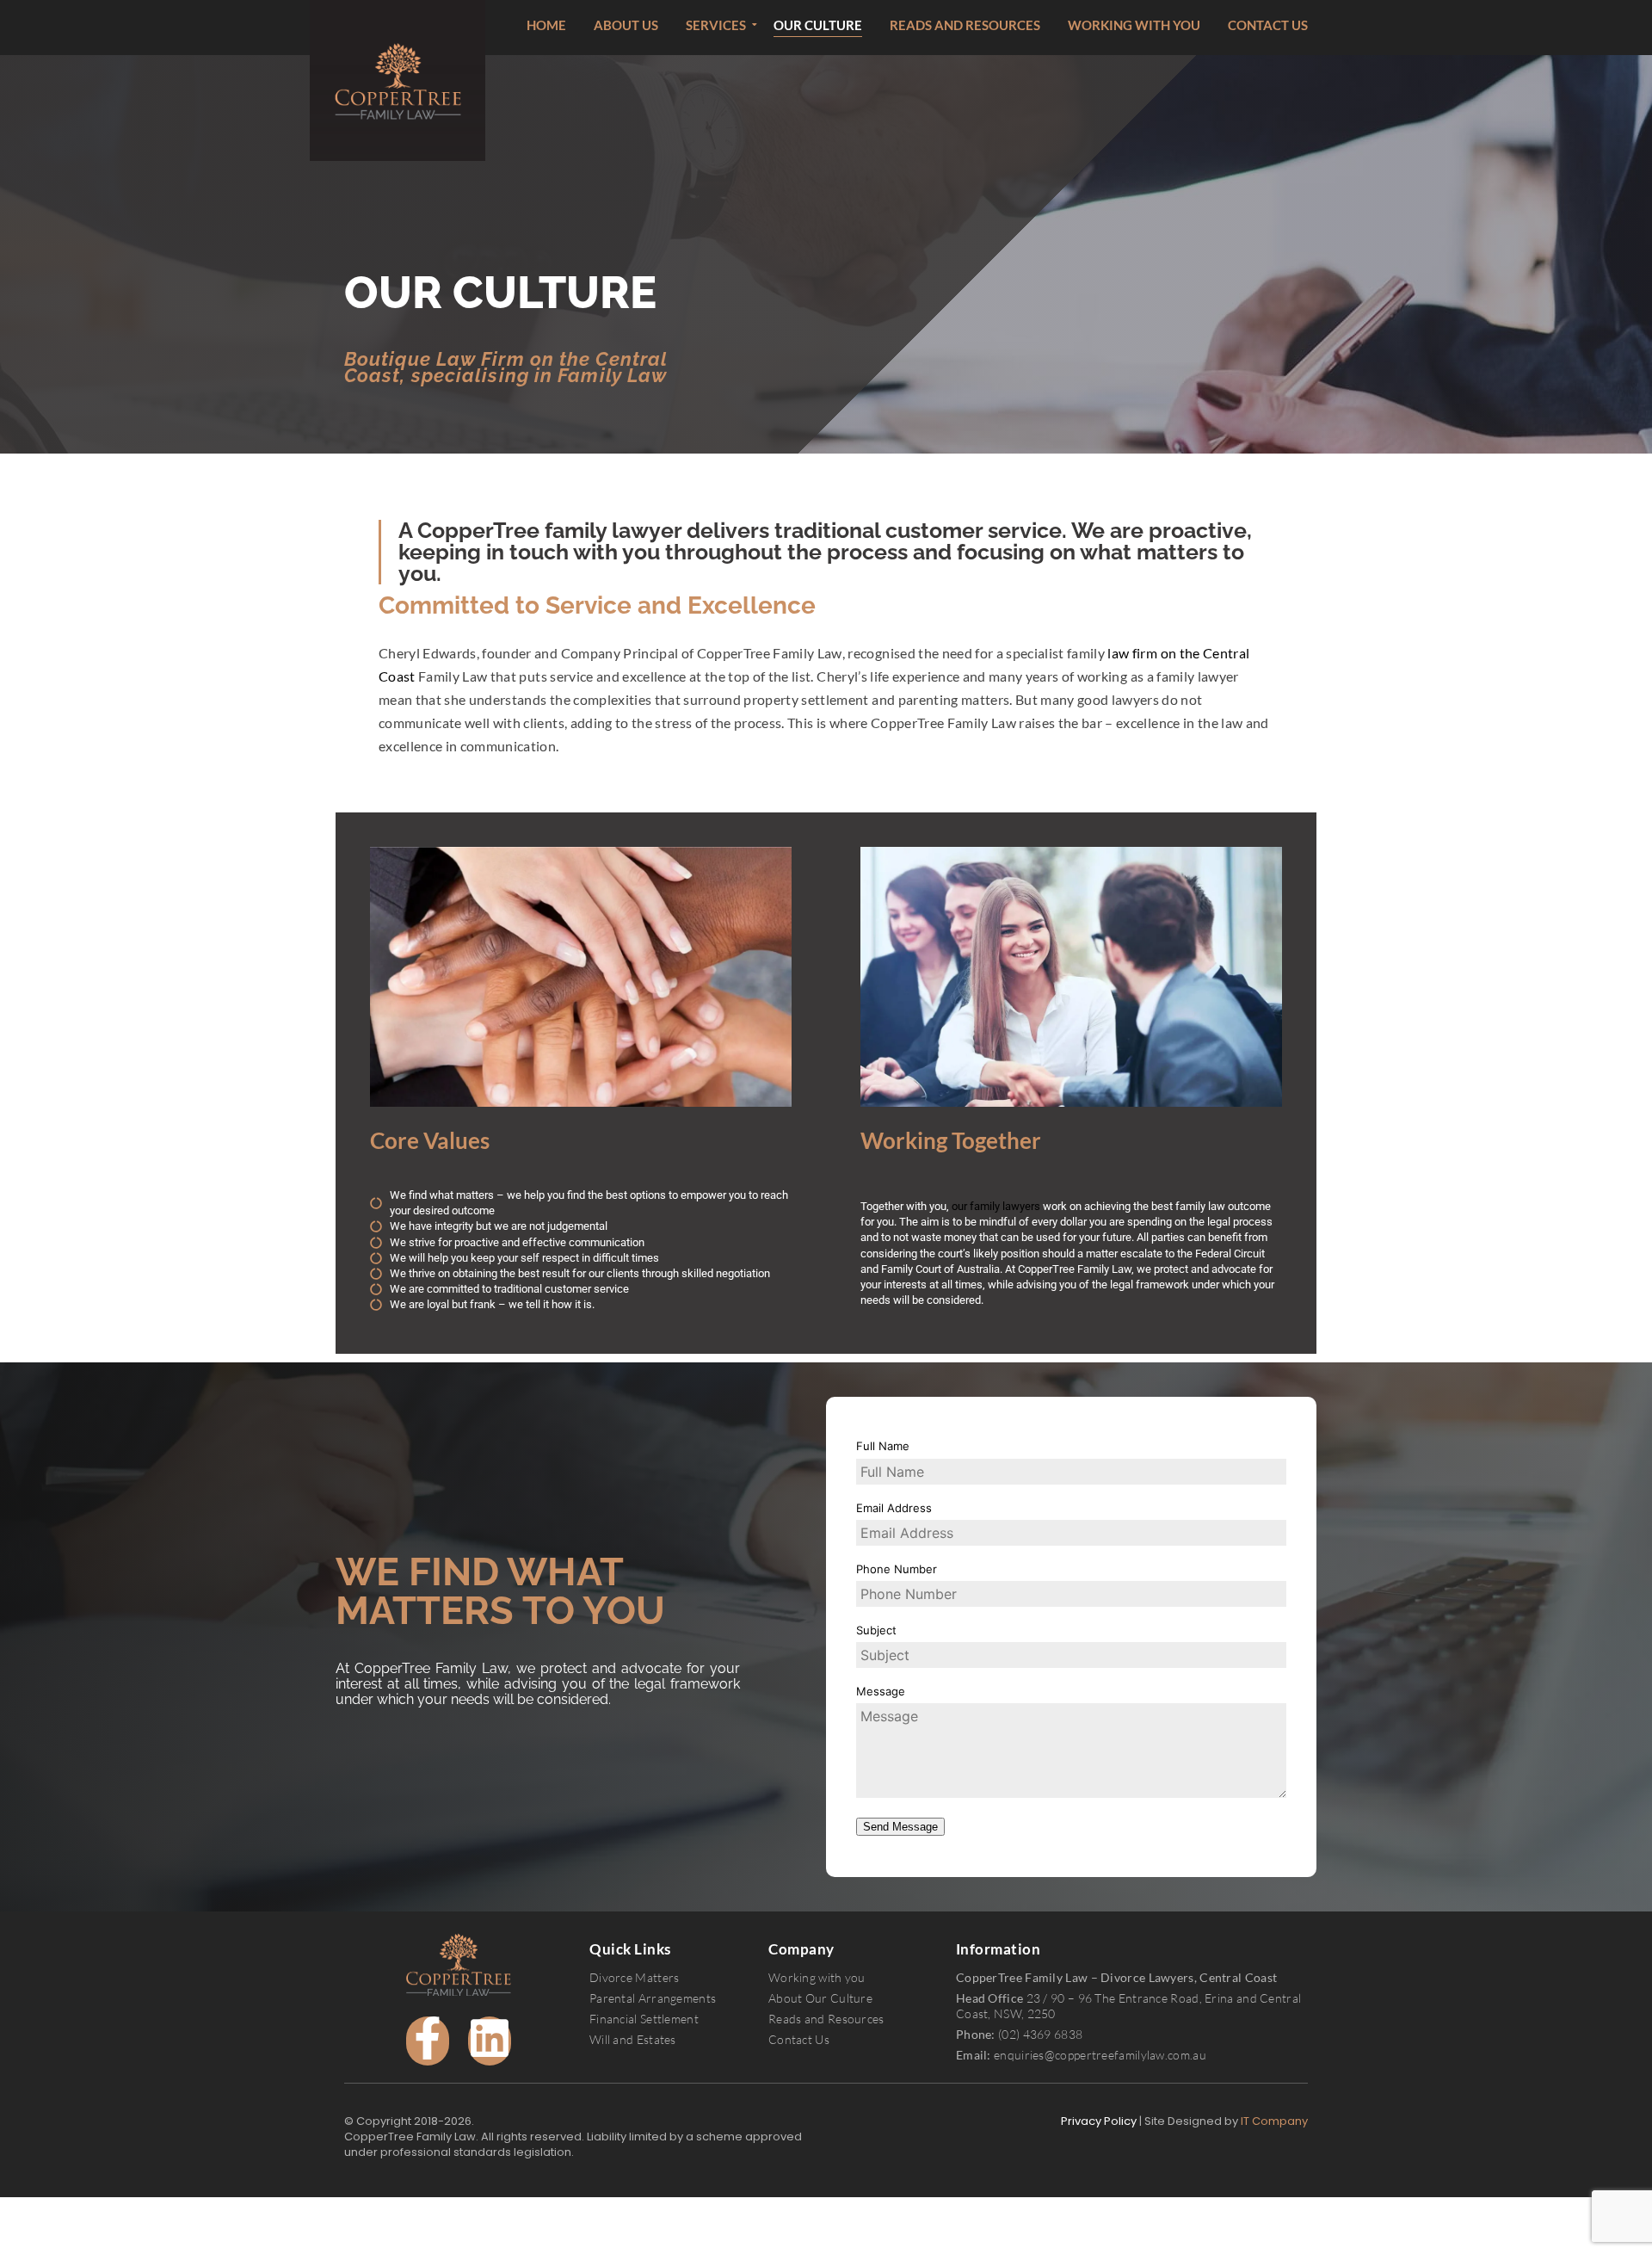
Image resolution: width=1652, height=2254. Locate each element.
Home (546, 25)
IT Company (1274, 2121)
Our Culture (818, 25)
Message (881, 1691)
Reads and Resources (965, 25)
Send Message (900, 1827)
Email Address (894, 1508)
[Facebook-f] (428, 2041)
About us (626, 25)
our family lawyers (996, 1206)
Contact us (1268, 25)
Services (716, 25)
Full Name (883, 1446)
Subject (876, 1630)
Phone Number (897, 1569)
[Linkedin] (490, 2041)
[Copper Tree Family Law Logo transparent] (458, 1965)
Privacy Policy (1099, 2121)
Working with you (1134, 25)
